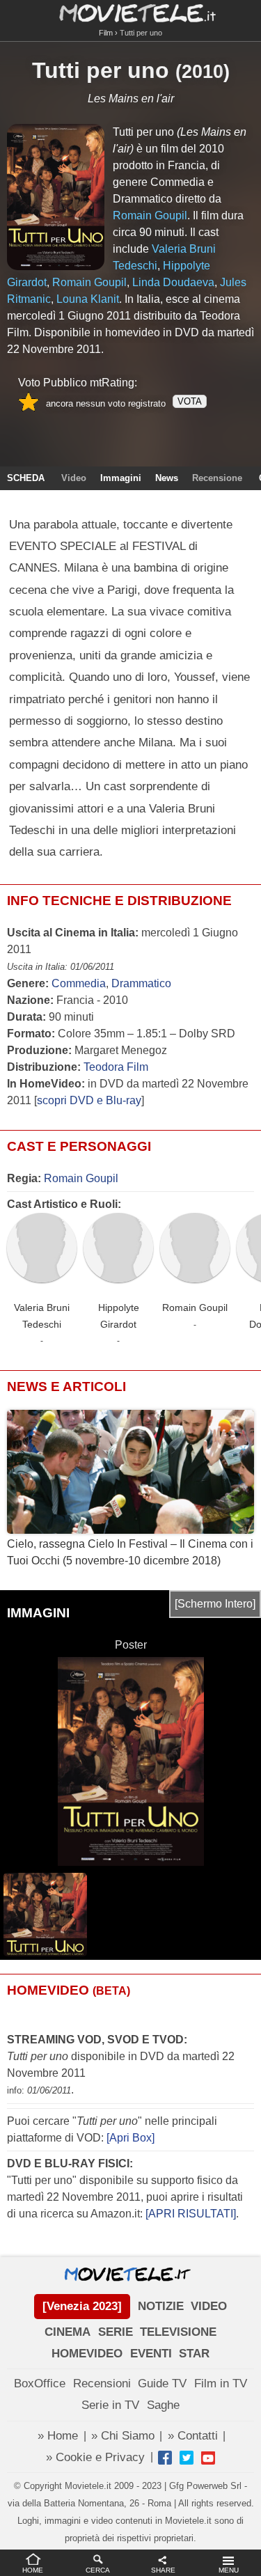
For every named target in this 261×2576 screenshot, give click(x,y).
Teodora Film (116, 1067)
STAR (194, 2354)
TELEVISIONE (178, 2332)
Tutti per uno (101, 70)
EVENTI (151, 2354)
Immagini (121, 478)
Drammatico (141, 983)
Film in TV (221, 2383)
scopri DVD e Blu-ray (89, 1100)
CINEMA (68, 2332)
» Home (58, 2436)
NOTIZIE (161, 2306)
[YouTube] (208, 2458)
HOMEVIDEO (87, 2354)
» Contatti (193, 2436)
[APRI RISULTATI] (191, 2214)
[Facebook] (165, 2458)
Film (106, 33)
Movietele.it (130, 12)
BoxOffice (40, 2383)
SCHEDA (26, 478)
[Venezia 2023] (82, 2306)
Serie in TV (110, 2405)
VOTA (190, 401)
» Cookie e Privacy (95, 2457)
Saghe (163, 2405)
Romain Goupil (81, 1178)
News (167, 478)
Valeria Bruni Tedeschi (42, 1316)
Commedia (79, 983)
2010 (203, 72)
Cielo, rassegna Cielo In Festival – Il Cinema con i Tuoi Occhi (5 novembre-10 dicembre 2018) (130, 1552)
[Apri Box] (129, 2138)
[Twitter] (187, 2458)
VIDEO (209, 2306)
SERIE (116, 2332)
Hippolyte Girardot (119, 1316)
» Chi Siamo (123, 2436)
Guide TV (162, 2383)
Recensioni (102, 2383)
